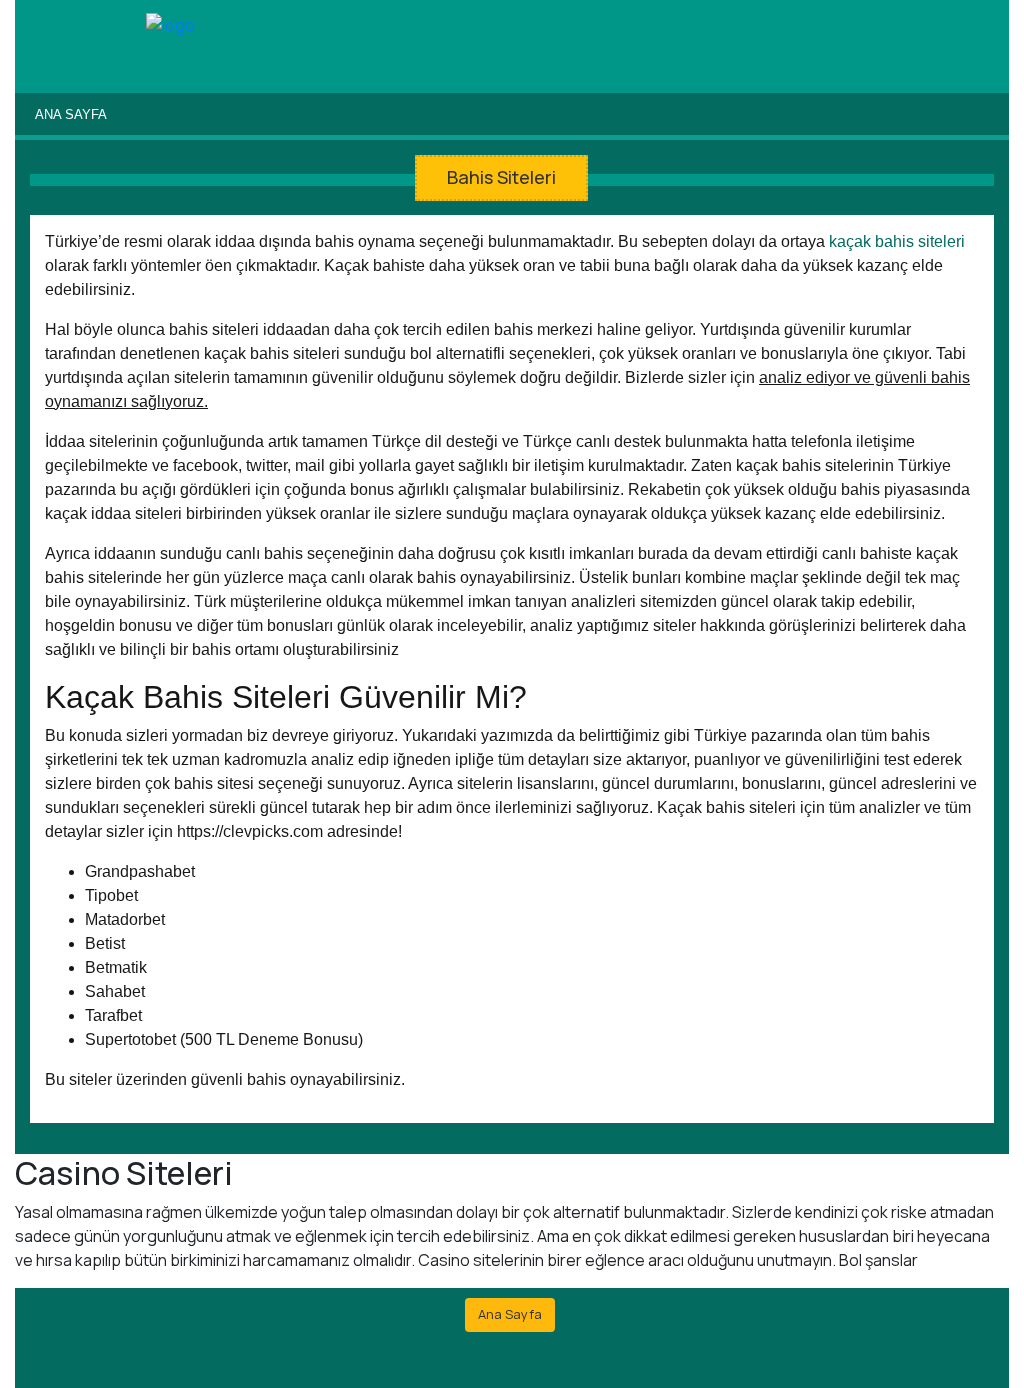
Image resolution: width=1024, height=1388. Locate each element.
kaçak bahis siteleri (897, 241)
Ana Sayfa (71, 114)
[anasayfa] (170, 26)
